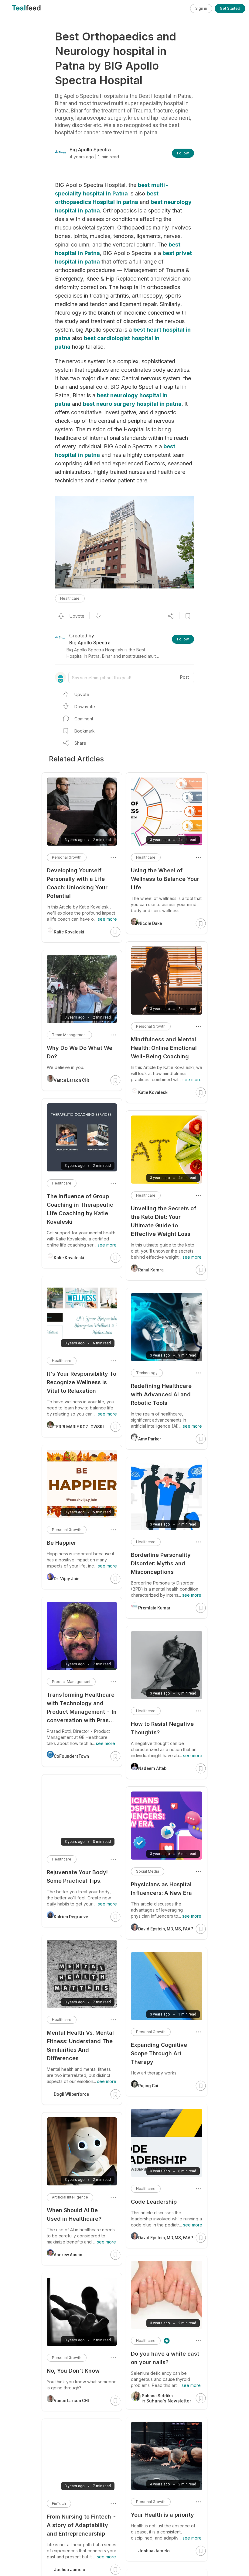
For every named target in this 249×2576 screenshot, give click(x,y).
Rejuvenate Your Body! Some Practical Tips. (77, 1876)
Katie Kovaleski (153, 1092)
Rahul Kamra (151, 1270)
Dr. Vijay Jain (67, 1579)
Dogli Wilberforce (71, 2094)
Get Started (230, 8)
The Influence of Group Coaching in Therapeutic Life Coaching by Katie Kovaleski (80, 1209)
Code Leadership (154, 2202)
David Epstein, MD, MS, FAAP (166, 1929)
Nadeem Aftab (152, 1768)
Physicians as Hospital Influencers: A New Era (161, 1889)
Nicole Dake (150, 923)
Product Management (71, 1682)
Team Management (69, 1035)
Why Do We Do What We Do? (80, 1052)
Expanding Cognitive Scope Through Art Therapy (159, 2053)
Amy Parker (150, 1439)
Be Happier (61, 1543)
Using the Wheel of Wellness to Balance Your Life (165, 879)
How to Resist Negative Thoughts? (162, 1728)
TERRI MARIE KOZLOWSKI (79, 1427)
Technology (147, 1373)
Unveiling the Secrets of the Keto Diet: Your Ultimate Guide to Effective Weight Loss (164, 1221)
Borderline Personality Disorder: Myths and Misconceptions (161, 1563)
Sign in (201, 8)
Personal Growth (151, 1026)
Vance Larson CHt (71, 1080)
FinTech (59, 2504)
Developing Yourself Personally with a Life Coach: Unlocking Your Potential (77, 883)
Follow (183, 153)
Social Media (148, 1871)
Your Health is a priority (162, 2515)
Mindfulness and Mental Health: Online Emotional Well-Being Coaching (164, 1048)
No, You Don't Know (73, 2371)
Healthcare (70, 598)
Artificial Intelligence (70, 2197)
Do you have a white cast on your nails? (165, 2358)
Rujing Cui (148, 2086)
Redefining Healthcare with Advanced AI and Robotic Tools (161, 1394)
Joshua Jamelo (154, 2551)
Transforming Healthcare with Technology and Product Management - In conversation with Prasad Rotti (82, 1708)
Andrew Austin (68, 2255)
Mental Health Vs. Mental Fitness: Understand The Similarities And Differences (80, 2045)
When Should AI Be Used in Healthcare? (74, 2214)
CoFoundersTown (71, 1756)
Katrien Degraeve (71, 1917)
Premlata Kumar (154, 1608)
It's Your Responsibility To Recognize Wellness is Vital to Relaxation (82, 1382)
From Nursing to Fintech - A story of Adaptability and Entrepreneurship (82, 2525)
